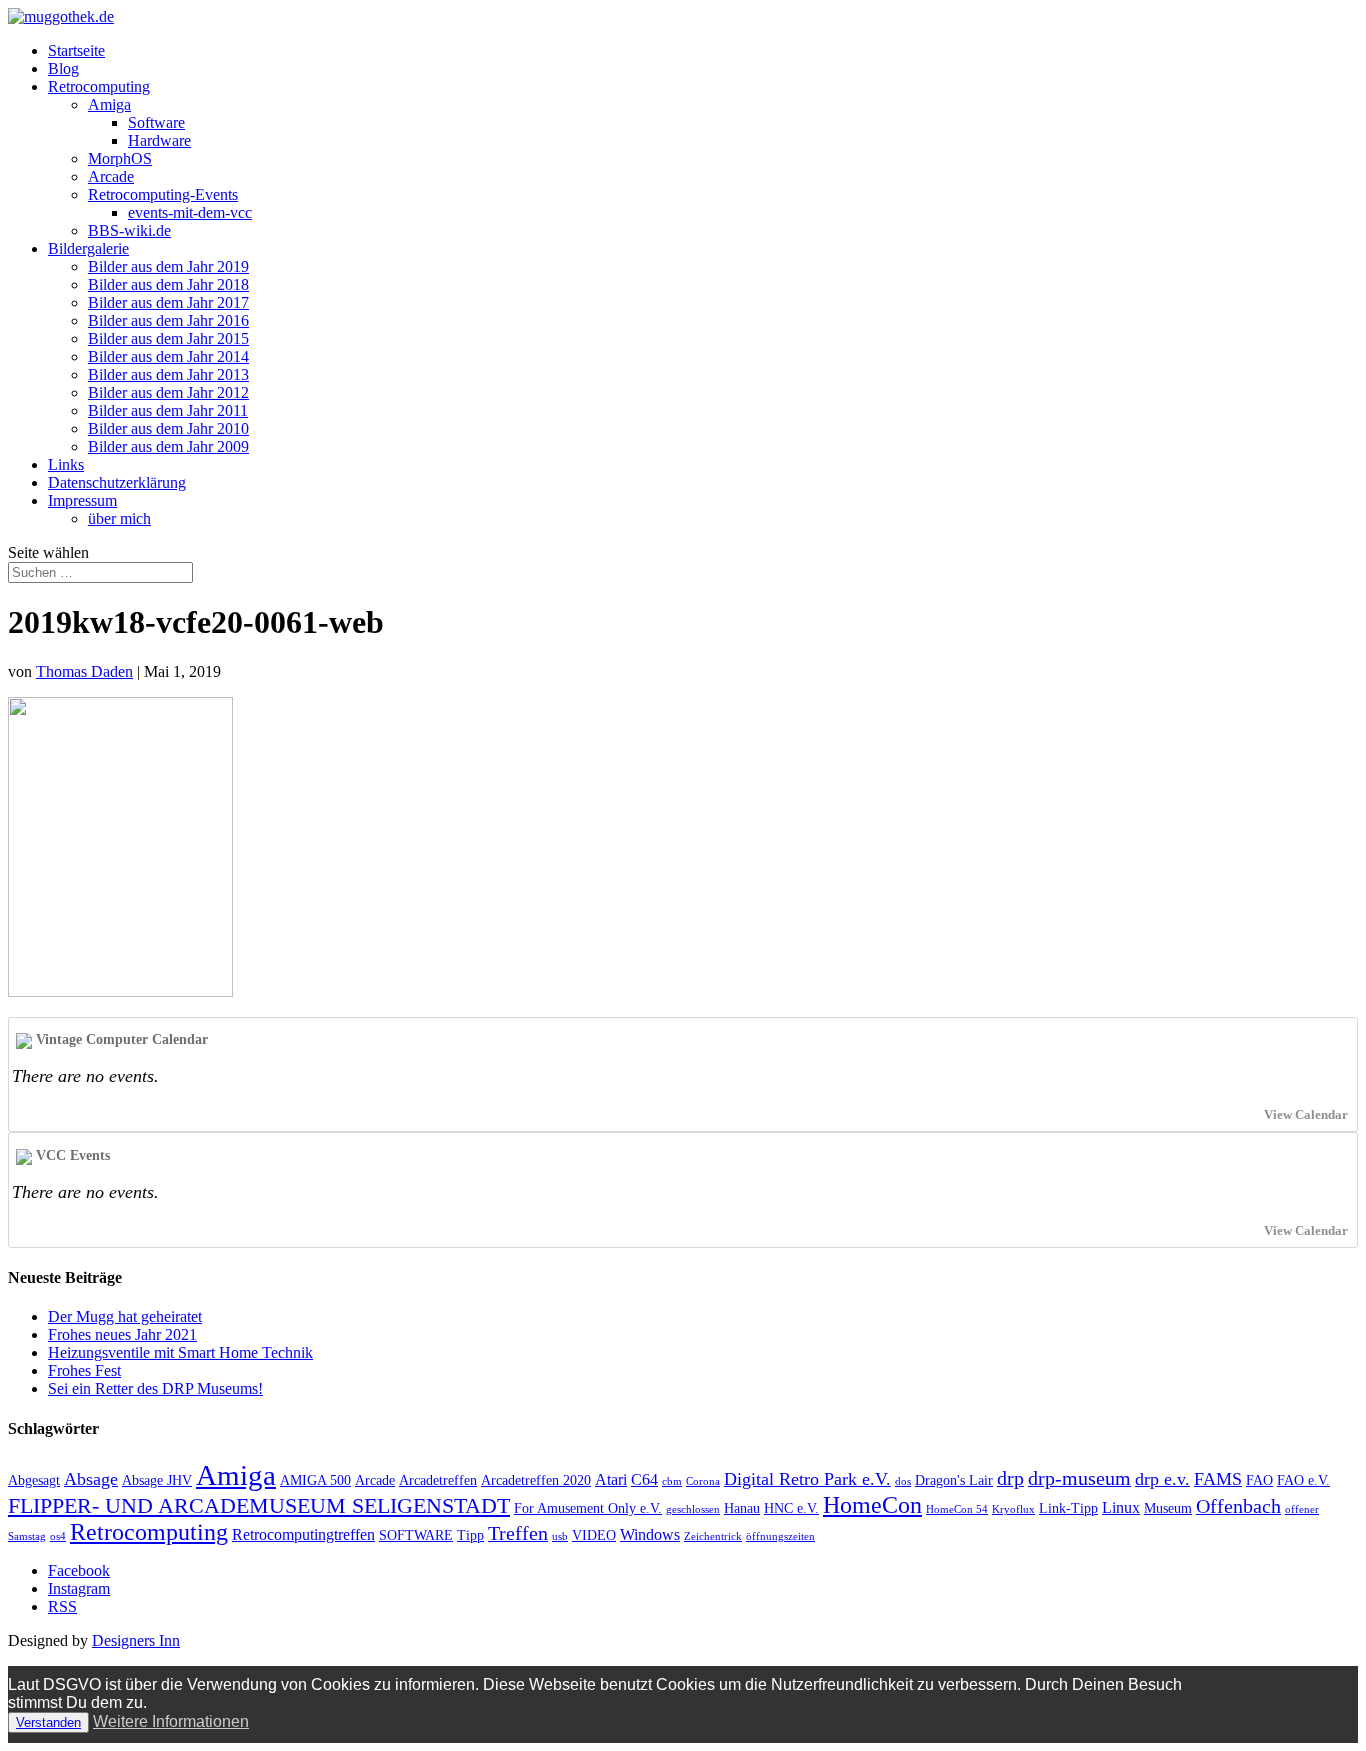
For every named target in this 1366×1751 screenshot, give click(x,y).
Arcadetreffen (438, 1480)
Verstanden (48, 1722)
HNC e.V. (791, 1508)
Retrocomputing (99, 86)
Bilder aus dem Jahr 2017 (168, 302)
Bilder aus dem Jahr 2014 (168, 356)
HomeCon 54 (957, 1509)
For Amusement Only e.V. (588, 1508)
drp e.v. (1162, 1479)
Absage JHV (157, 1480)
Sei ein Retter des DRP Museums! (155, 1388)
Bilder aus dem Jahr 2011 (168, 410)
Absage (91, 1479)
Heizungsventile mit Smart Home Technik (180, 1352)
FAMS (1218, 1479)
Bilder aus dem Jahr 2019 (168, 266)
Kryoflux (1013, 1509)
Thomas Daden (84, 671)
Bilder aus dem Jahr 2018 (168, 284)
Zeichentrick (713, 1536)
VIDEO (594, 1535)
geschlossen (693, 1509)
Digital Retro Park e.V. (807, 1479)
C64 (644, 1479)
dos (903, 1481)
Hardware (159, 140)
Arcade (111, 176)
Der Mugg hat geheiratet (125, 1316)
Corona (703, 1481)
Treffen (518, 1533)
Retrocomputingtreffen (303, 1534)
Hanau (742, 1508)
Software (156, 122)
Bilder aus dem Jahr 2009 (168, 446)
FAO (1259, 1480)
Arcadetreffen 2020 (536, 1480)
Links (66, 464)
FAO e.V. (1303, 1480)
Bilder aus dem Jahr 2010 (168, 428)
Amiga (109, 104)
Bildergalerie (88, 248)
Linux (1121, 1507)
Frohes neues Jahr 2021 (122, 1334)
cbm (672, 1481)
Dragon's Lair (954, 1480)
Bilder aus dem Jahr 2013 (168, 374)
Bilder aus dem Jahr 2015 (168, 338)
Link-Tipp (1068, 1508)
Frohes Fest (84, 1370)
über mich (119, 518)
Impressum (82, 500)
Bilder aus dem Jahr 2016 (168, 320)
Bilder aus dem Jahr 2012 (168, 392)
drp (1010, 1478)
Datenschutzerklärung (117, 482)
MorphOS (120, 158)
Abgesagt (34, 1480)
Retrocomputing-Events (163, 194)
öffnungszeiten (780, 1536)
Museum (1168, 1508)
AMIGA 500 (315, 1480)
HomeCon (872, 1505)
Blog (63, 68)
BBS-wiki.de (129, 230)
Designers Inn (136, 1640)
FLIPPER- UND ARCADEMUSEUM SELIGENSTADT (259, 1505)
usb (560, 1536)
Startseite (76, 50)
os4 (58, 1536)
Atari (611, 1479)
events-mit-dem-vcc (190, 212)
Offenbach (1238, 1506)
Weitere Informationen (171, 1721)
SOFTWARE (416, 1535)
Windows (650, 1534)
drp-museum (1079, 1478)
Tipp (470, 1535)
